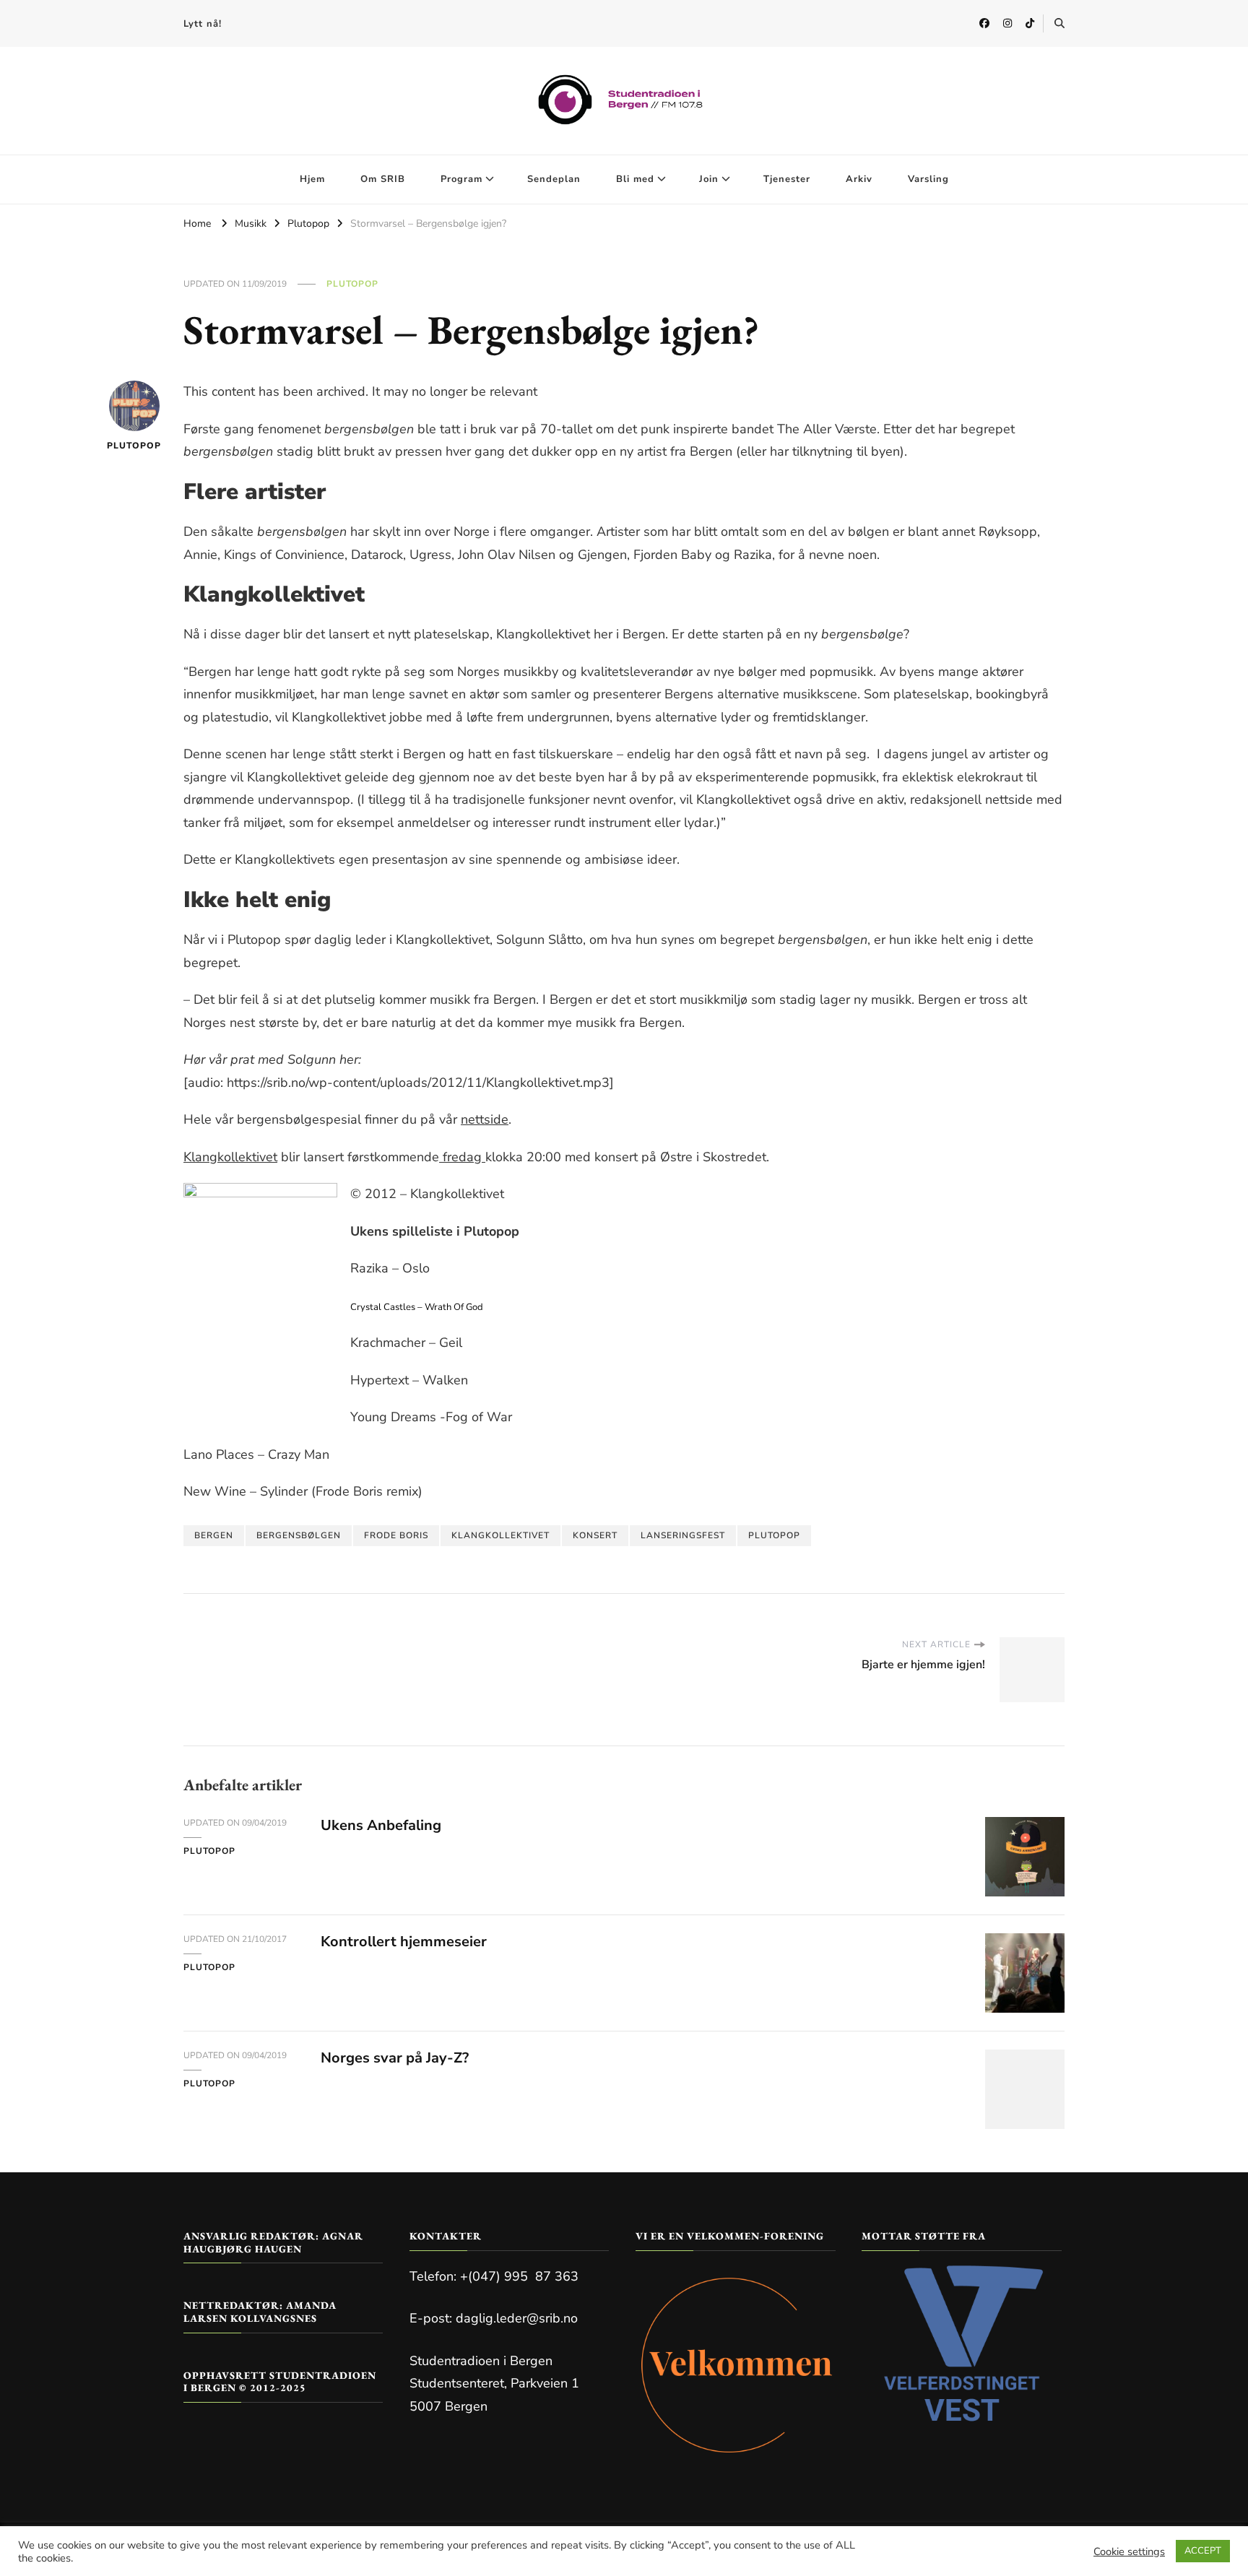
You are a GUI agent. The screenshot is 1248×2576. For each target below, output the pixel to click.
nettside (485, 1119)
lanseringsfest (683, 1535)
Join (709, 179)
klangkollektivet (500, 1535)
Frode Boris (396, 1535)
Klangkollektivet (230, 1157)
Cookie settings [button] (1129, 2551)
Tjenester (787, 179)
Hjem (312, 179)
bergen (214, 1535)
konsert (595, 1535)
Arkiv (859, 179)
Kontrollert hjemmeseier (404, 1942)
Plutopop (352, 284)
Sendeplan (554, 179)
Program (461, 179)
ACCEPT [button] (1203, 2551)
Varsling (928, 179)
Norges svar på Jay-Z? (395, 2058)
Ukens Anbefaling (381, 1825)
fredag (462, 1157)
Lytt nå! (203, 24)
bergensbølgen (299, 1535)
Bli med (635, 179)
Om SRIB (383, 179)
